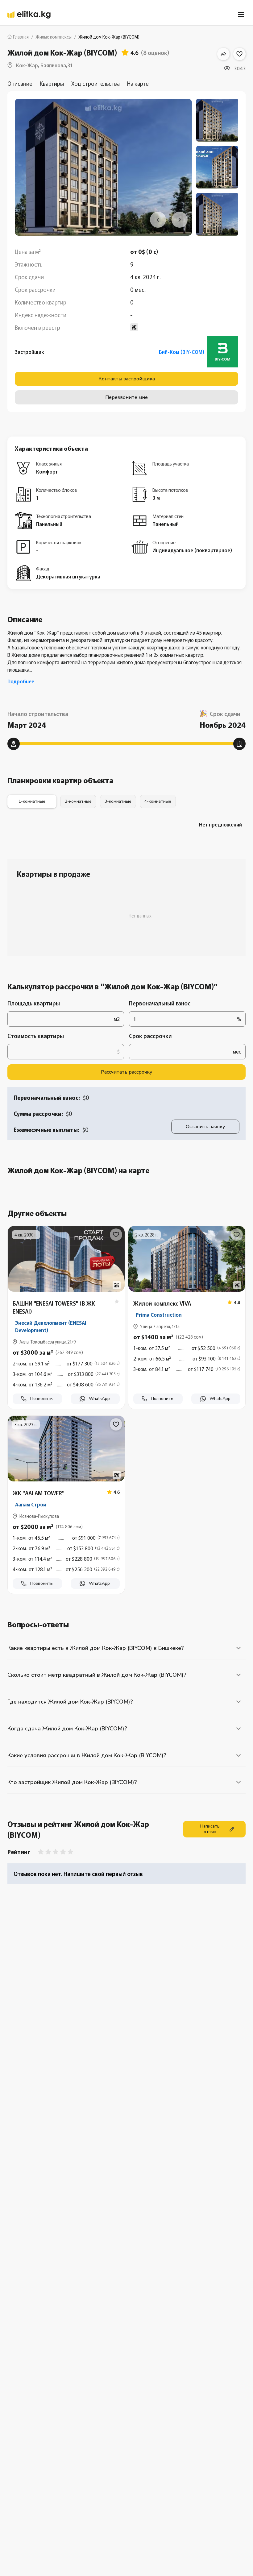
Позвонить (41, 1399)
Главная (21, 37)
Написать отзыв (210, 1829)
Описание (20, 83)
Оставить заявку (205, 1127)
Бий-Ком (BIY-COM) (182, 352)
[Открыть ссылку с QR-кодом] (117, 1285)
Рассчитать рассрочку (126, 1072)
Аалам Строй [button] (31, 1504)
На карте (138, 83)
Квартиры (52, 83)
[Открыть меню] (241, 14)
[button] (66, 1372)
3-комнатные (118, 801)
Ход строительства (95, 83)
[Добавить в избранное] (239, 54)
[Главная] (29, 15)
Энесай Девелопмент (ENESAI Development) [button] (51, 1326)
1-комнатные (32, 801)
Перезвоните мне (126, 397)
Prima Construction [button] (159, 1315)
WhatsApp (99, 1399)
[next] (180, 220)
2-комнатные (78, 801)
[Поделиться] (223, 54)
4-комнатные (158, 801)
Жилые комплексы (54, 37)
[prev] (158, 220)
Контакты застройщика (127, 379)
